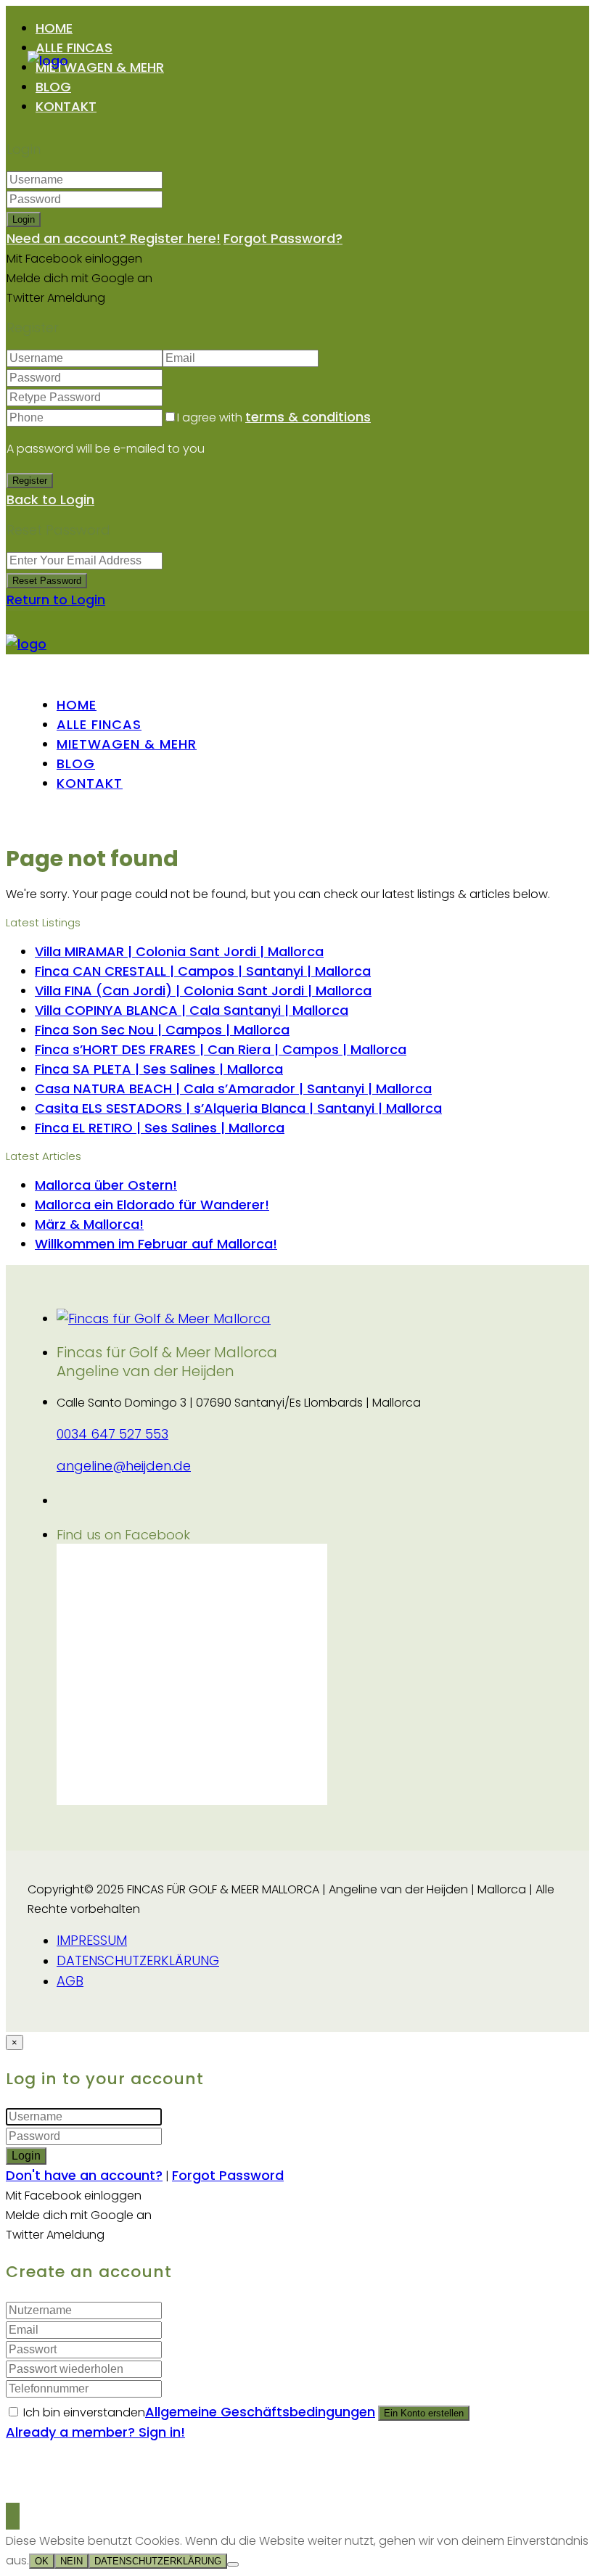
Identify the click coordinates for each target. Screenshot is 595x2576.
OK (42, 2561)
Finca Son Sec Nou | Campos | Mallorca (162, 1030)
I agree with (274, 417)
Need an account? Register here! (114, 238)
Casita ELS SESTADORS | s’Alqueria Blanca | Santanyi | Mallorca (238, 1108)
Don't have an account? (84, 2175)
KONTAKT (66, 106)
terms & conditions (308, 417)
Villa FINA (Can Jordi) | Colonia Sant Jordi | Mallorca (203, 991)
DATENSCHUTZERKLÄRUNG (138, 1960)
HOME (54, 28)
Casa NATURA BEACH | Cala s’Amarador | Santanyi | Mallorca (233, 1089)
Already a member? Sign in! (95, 2432)
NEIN (71, 2561)
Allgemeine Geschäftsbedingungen (260, 2412)
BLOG (53, 87)
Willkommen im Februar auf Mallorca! (156, 1244)
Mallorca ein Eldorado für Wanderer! (152, 1205)
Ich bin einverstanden (199, 2412)
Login (24, 219)
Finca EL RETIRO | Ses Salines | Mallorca (160, 1128)
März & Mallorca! (89, 1224)
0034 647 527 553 (112, 1434)
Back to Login (50, 499)
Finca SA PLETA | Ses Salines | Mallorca (159, 1069)
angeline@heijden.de (124, 1466)
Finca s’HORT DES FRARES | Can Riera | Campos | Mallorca (221, 1049)
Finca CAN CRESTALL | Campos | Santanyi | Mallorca (203, 971)
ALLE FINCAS (74, 48)
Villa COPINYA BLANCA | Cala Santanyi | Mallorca (192, 1010)
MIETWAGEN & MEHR (100, 67)
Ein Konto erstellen (424, 2413)
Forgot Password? (283, 238)
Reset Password (47, 581)
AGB (70, 1981)
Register (30, 481)
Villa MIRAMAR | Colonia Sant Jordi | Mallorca (179, 951)
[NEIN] (233, 2564)
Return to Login (56, 600)
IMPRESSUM (92, 1940)
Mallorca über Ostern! (106, 1185)
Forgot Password (228, 2175)
